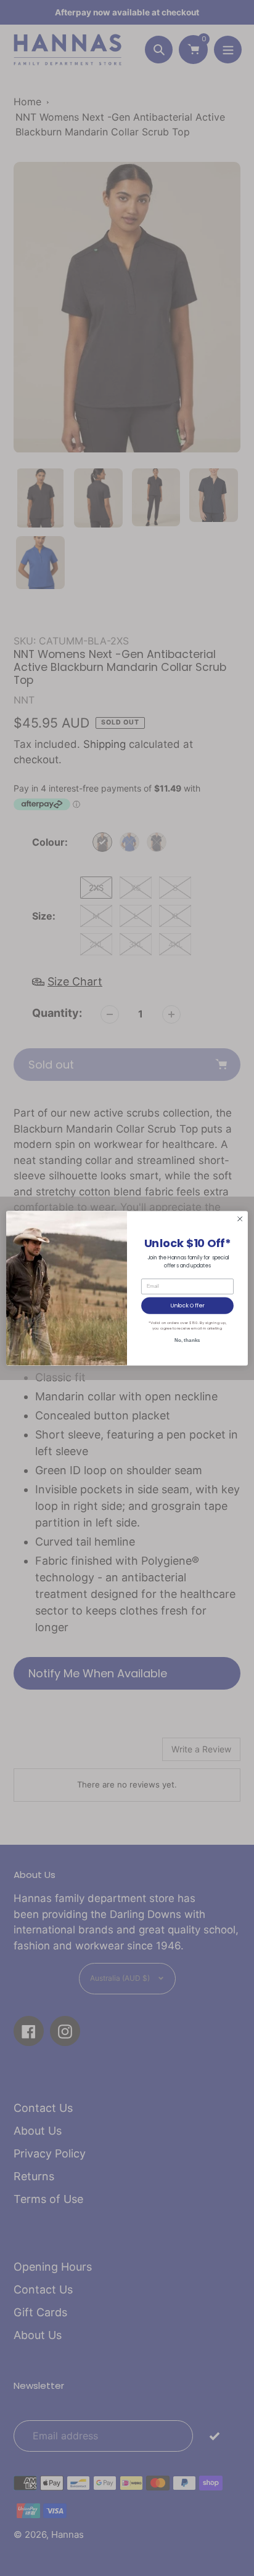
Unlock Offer (187, 1305)
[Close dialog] (240, 1219)
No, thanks (187, 1340)
